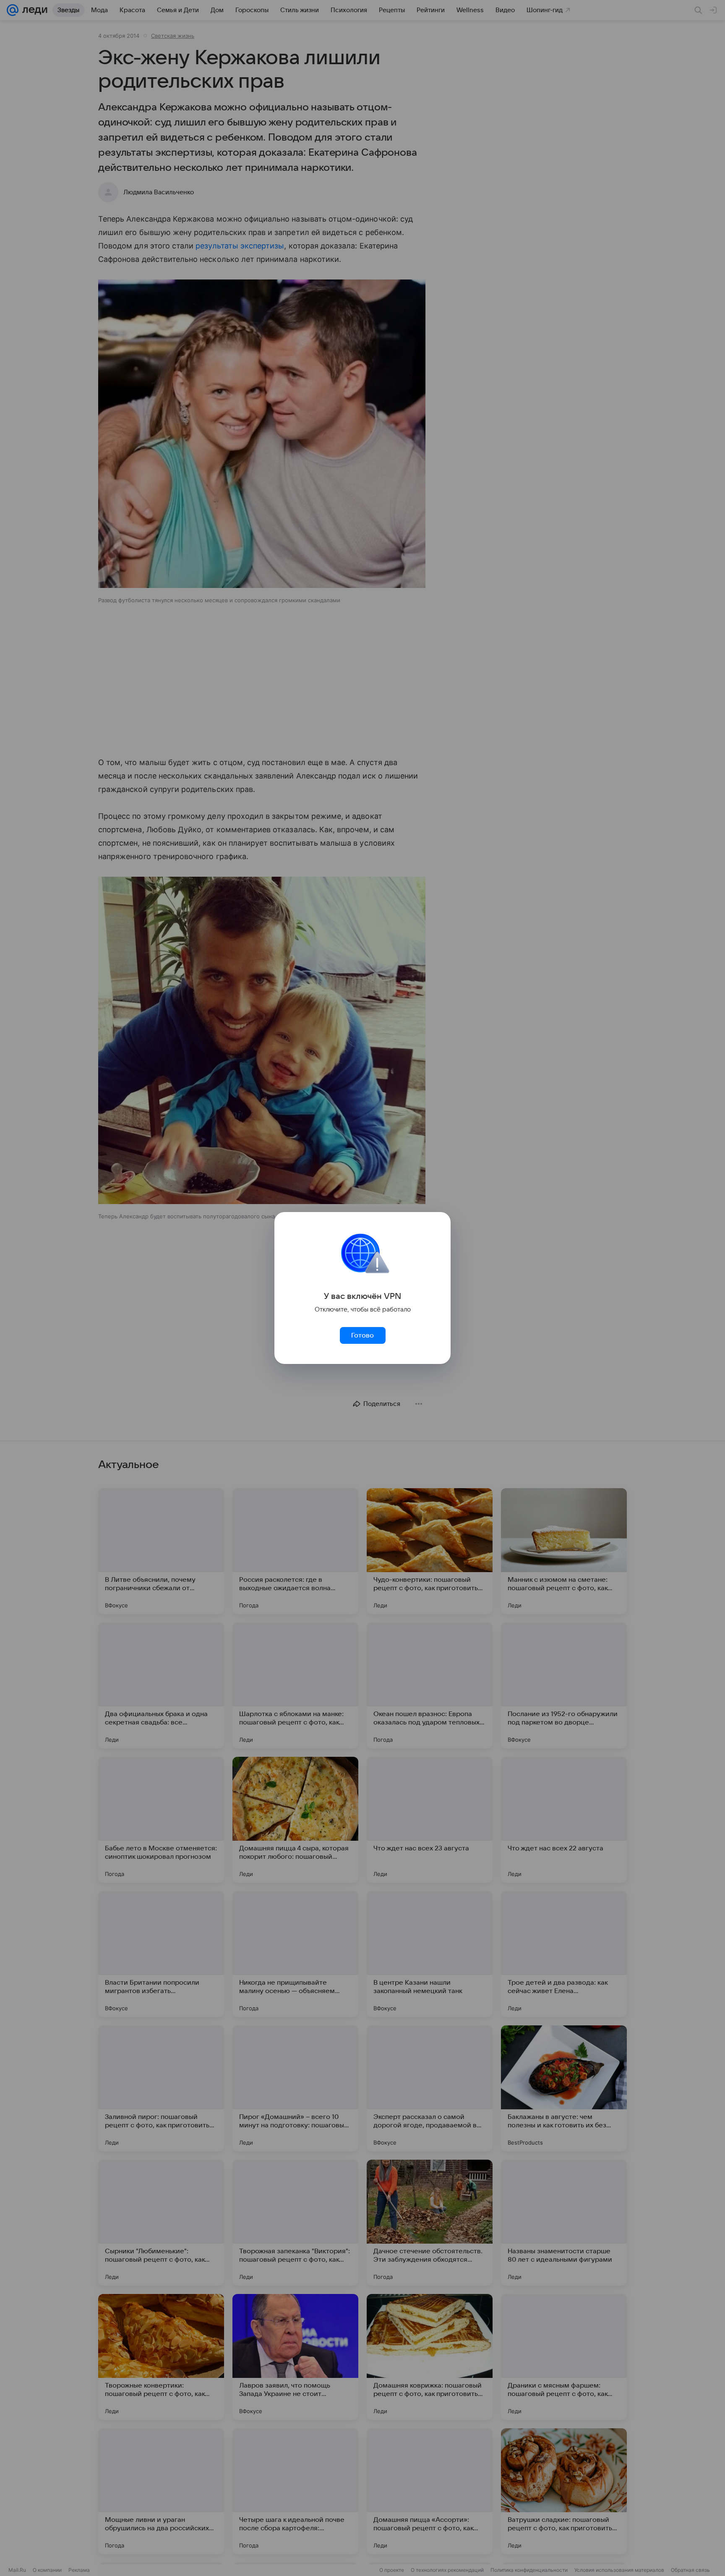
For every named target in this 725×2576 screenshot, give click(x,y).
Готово (362, 1335)
